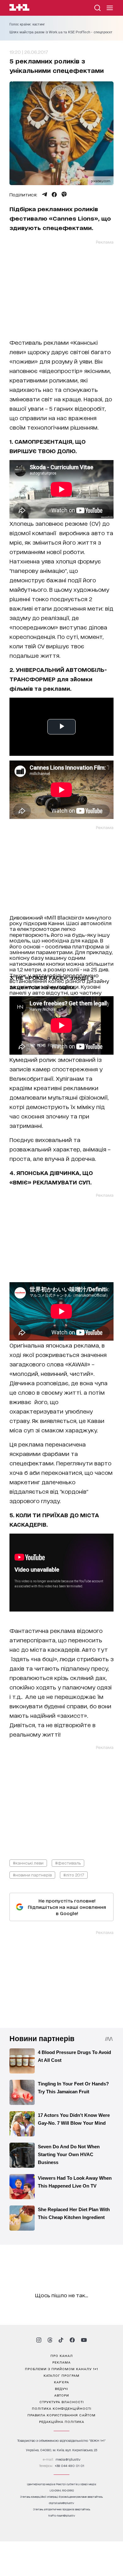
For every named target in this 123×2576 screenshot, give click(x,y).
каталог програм (61, 2375)
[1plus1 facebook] (72, 2340)
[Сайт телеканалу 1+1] (19, 8)
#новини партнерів (32, 1875)
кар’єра (61, 2382)
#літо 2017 (74, 1875)
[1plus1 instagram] (39, 2340)
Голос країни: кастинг (27, 24)
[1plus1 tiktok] (61, 2340)
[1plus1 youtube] (84, 2340)
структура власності (62, 2402)
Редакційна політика (62, 2421)
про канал (62, 2355)
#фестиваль (68, 1863)
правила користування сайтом (61, 2415)
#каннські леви (28, 1863)
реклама (61, 2362)
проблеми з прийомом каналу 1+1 (61, 2369)
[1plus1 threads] (50, 2340)
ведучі (61, 2388)
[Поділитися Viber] (64, 195)
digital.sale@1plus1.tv (61, 2503)
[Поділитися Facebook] (54, 195)
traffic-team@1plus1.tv (62, 2516)
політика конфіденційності (62, 2408)
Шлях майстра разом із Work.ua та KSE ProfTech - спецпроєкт (61, 32)
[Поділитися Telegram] (44, 195)
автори (62, 2395)
